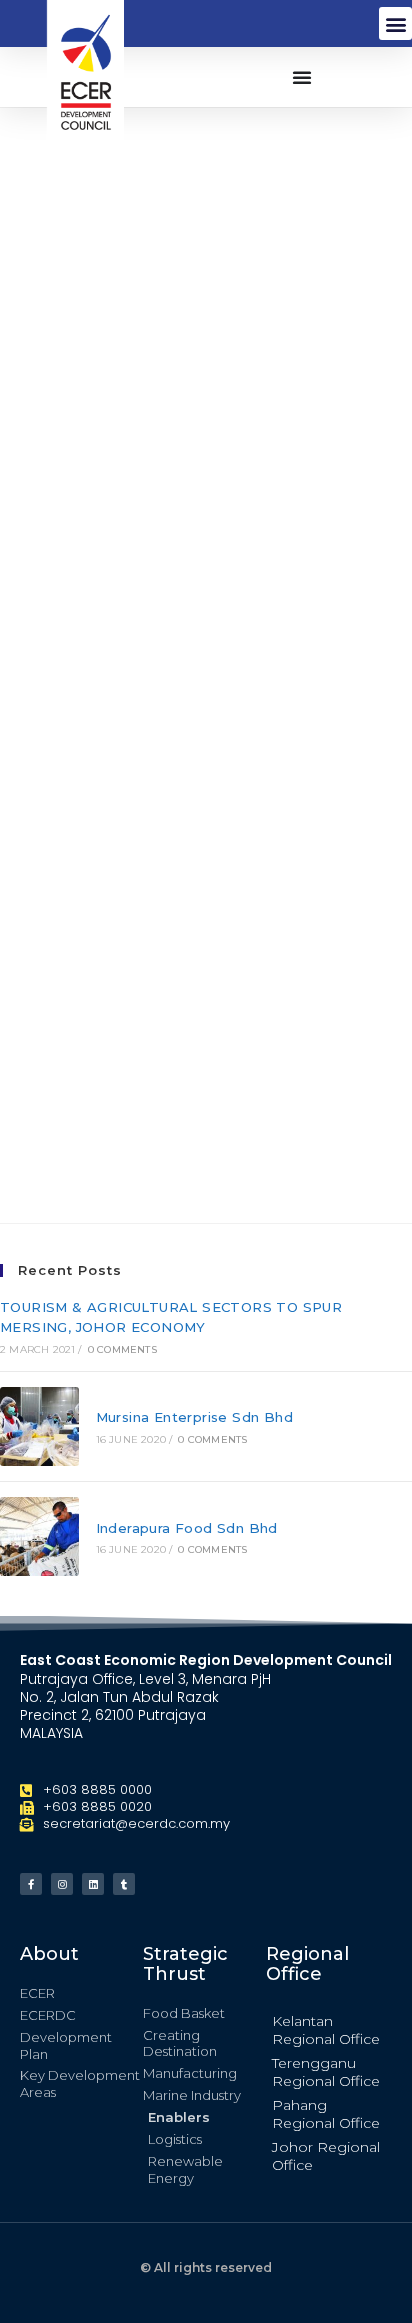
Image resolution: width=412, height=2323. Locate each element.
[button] (395, 23)
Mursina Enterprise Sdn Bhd (194, 1417)
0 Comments (122, 1349)
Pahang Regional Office (326, 2114)
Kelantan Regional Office (326, 2030)
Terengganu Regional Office (326, 2072)
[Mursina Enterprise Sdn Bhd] (39, 1426)
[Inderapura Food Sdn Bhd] (39, 1536)
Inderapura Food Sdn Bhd (187, 1528)
